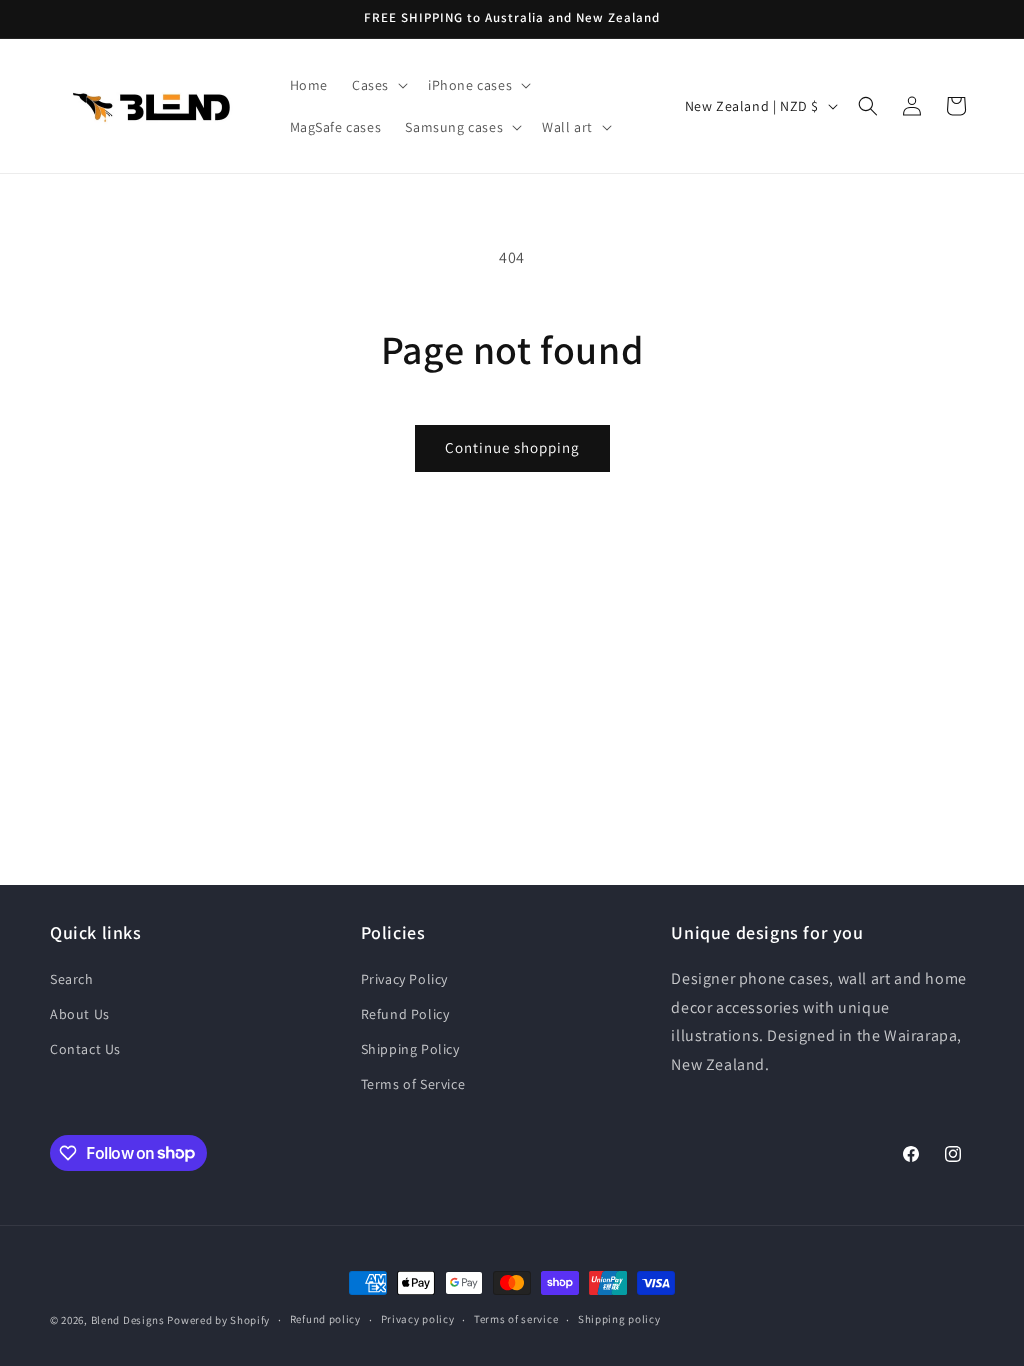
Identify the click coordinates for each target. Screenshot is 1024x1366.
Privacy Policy (404, 979)
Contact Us (85, 1049)
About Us (80, 1014)
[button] (378, 85)
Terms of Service (413, 1084)
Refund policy (325, 1319)
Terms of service (516, 1319)
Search (72, 979)
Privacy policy (418, 1319)
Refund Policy (405, 1014)
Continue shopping (512, 447)
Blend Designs (128, 1320)
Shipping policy (619, 1319)
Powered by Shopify (218, 1320)
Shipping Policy (410, 1049)
